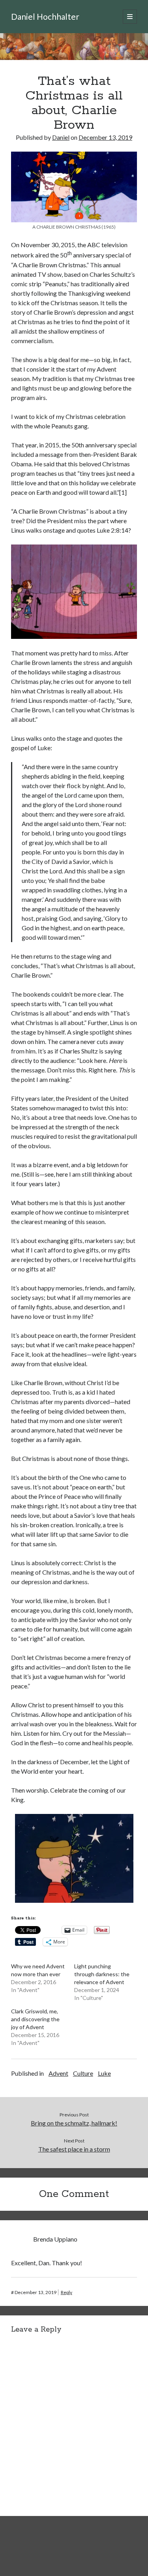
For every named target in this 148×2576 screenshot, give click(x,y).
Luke (104, 2073)
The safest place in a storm (74, 2149)
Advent (58, 2073)
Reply (67, 2292)
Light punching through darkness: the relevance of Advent (102, 1974)
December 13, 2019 (105, 137)
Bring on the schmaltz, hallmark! (74, 2123)
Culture (83, 2073)
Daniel (61, 137)
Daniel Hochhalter (45, 16)
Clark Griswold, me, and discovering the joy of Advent (35, 2019)
